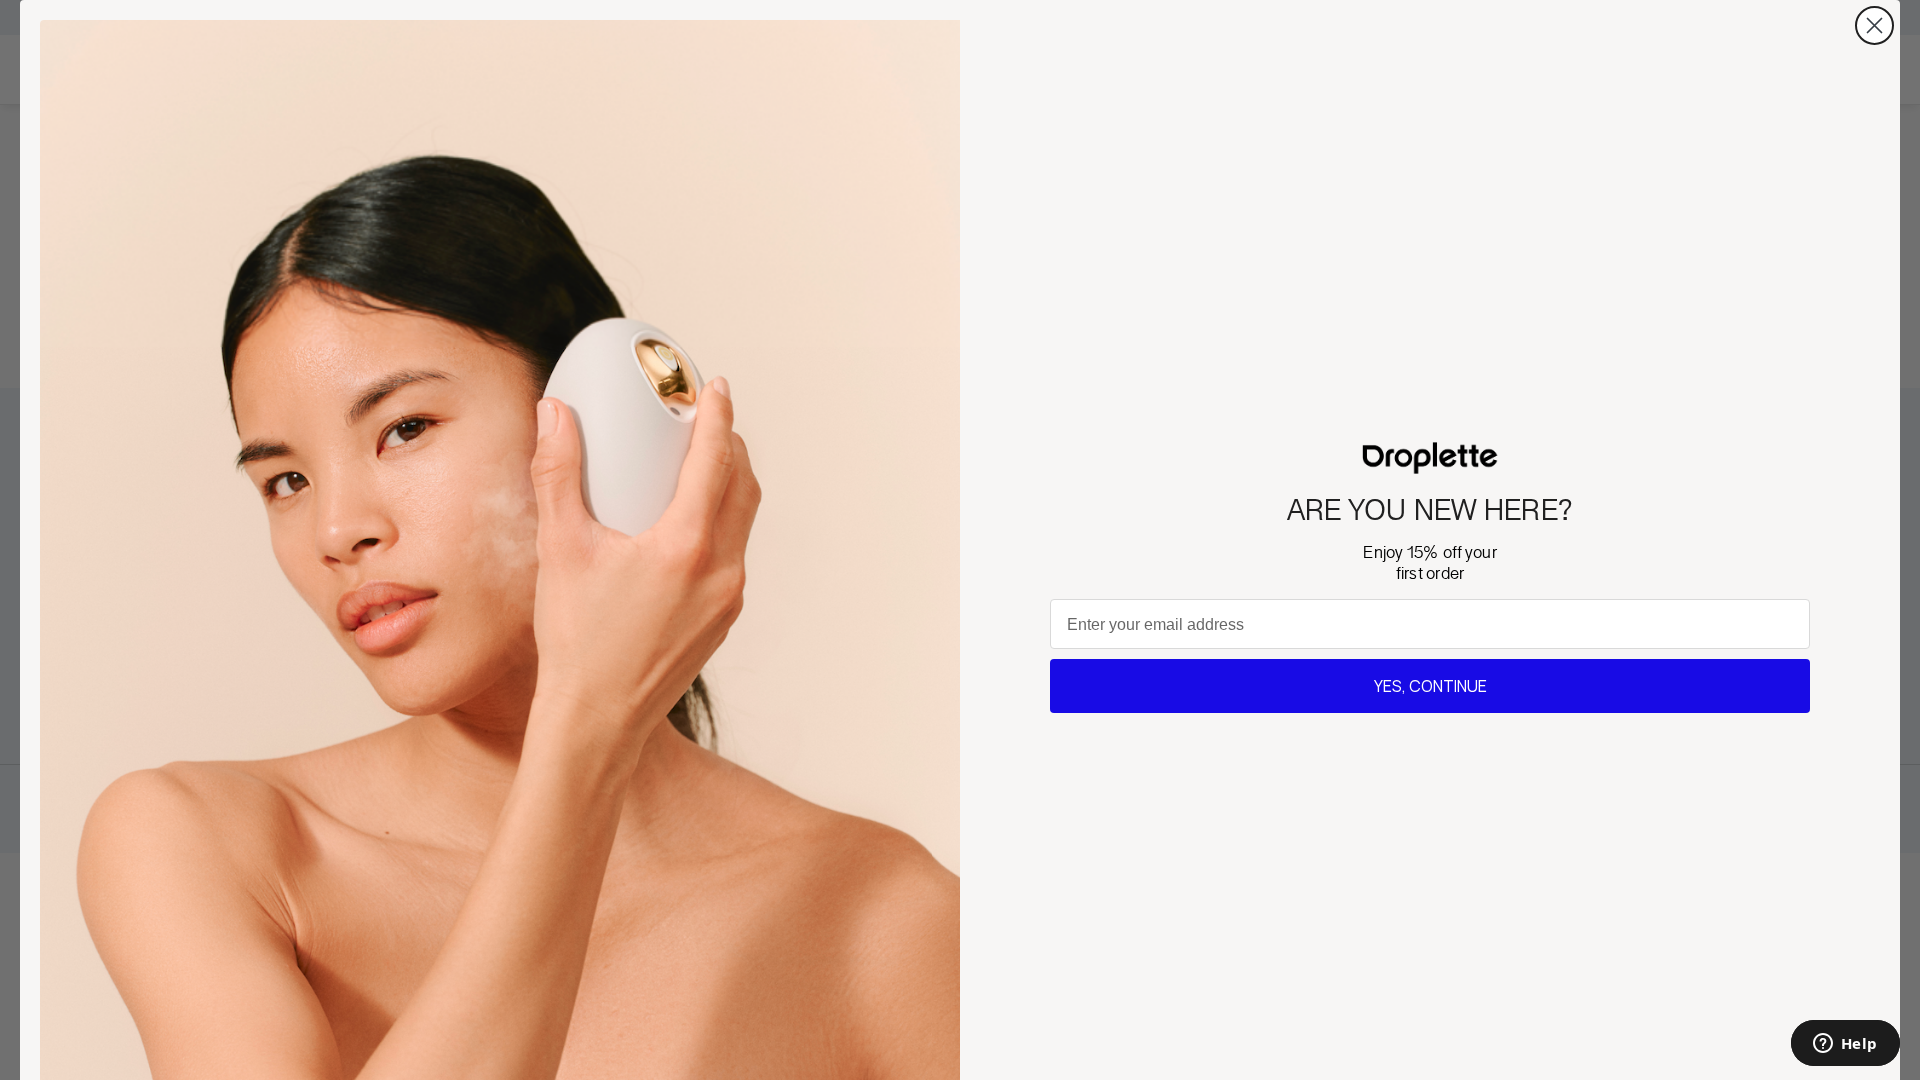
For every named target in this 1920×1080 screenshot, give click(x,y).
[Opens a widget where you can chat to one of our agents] (1845, 1045)
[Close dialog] (1874, 25)
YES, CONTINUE (1430, 686)
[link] (1430, 457)
